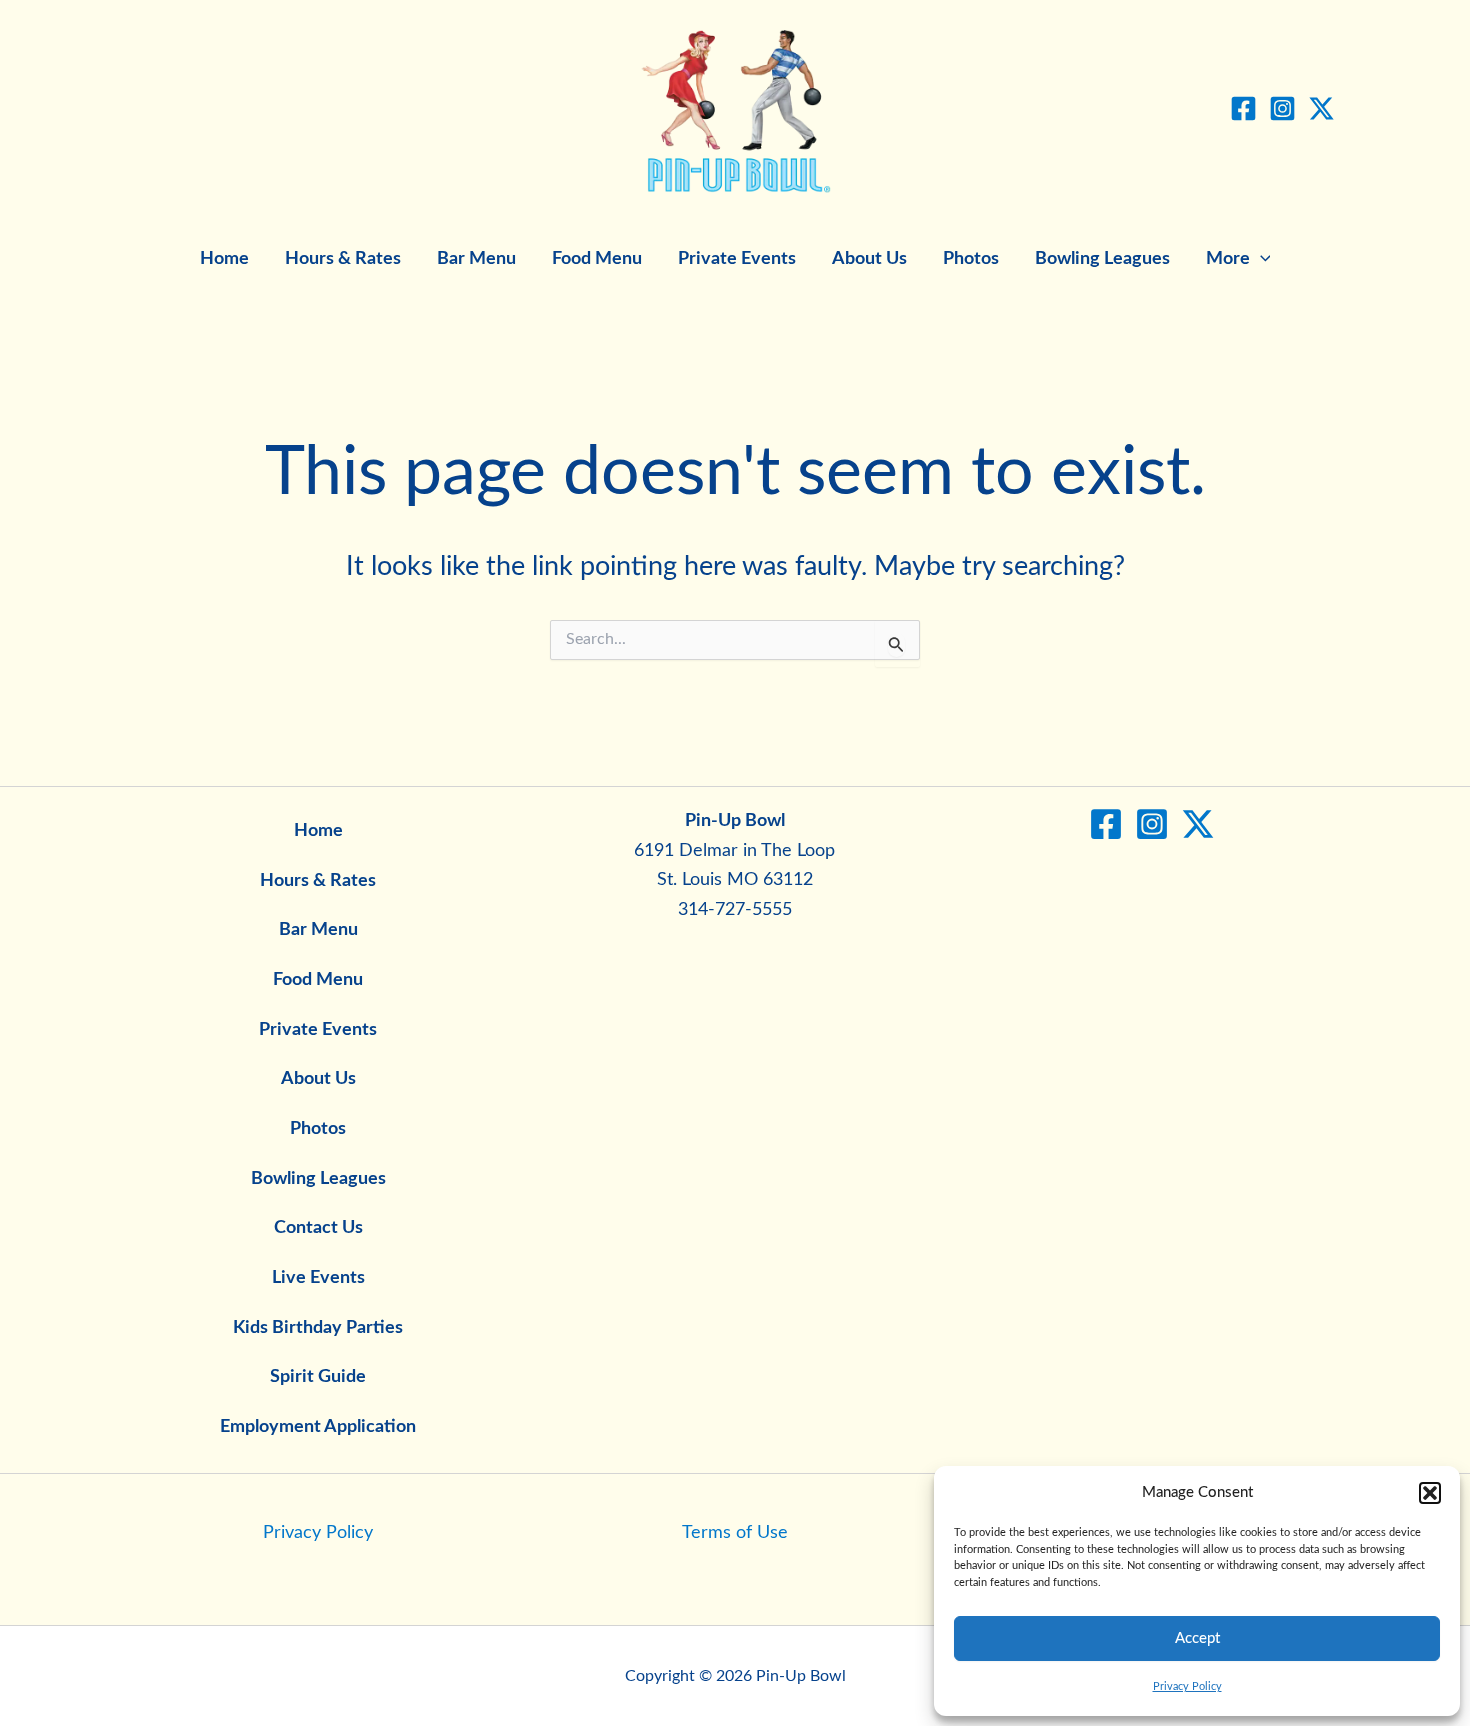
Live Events (318, 1278)
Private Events (737, 259)
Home (224, 259)
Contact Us (318, 1228)
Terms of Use (735, 1533)
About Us (869, 259)
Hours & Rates (343, 259)
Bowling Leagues (1102, 259)
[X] (1321, 108)
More (1228, 259)
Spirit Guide (318, 1377)
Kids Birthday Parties (318, 1328)
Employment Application (318, 1427)
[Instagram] (1282, 108)
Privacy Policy (1187, 1686)
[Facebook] (1243, 108)
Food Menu (597, 259)
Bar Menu (476, 259)
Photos (971, 259)
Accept (1197, 1638)
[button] (1430, 1493)
